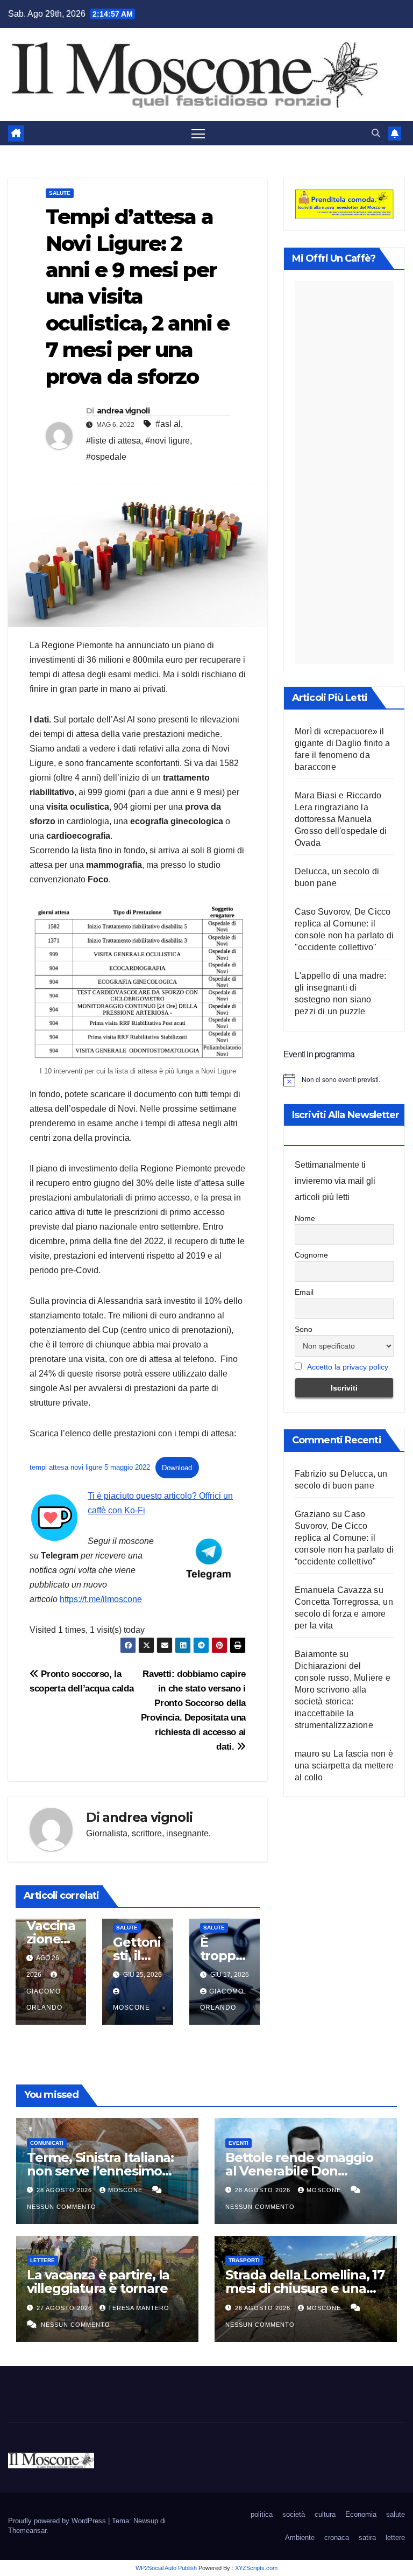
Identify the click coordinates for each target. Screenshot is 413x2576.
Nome (305, 1218)
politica (262, 2514)
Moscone (126, 2190)
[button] (376, 133)
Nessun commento (62, 2207)
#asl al (168, 424)
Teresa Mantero (139, 2308)
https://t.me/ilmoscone (101, 1599)
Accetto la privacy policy (348, 1367)
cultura (325, 2514)
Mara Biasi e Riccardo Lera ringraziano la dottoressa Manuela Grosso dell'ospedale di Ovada (341, 819)
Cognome (311, 1255)
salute (60, 193)
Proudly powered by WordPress (58, 2521)
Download (177, 1468)
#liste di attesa (113, 441)
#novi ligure (168, 441)
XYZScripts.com (256, 2568)
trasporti (244, 2260)
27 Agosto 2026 (65, 2308)
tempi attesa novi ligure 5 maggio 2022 (90, 1468)
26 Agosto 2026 (264, 2308)
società (294, 2514)
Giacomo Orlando (44, 1999)
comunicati (47, 2143)
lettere (42, 2260)
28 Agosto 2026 (65, 2190)
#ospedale (106, 457)
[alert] (344, 1080)
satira (367, 2538)
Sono (304, 1329)
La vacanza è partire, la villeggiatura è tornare (98, 2282)
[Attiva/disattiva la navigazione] (198, 133)
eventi (238, 2143)
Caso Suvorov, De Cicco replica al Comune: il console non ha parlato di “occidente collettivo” (344, 1538)
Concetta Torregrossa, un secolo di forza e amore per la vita (344, 1614)
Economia (361, 2514)
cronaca (337, 2538)
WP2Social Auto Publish (166, 2568)
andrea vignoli (123, 411)
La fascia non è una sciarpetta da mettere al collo (344, 1766)
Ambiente (300, 2538)
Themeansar (27, 2531)
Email (304, 1292)
